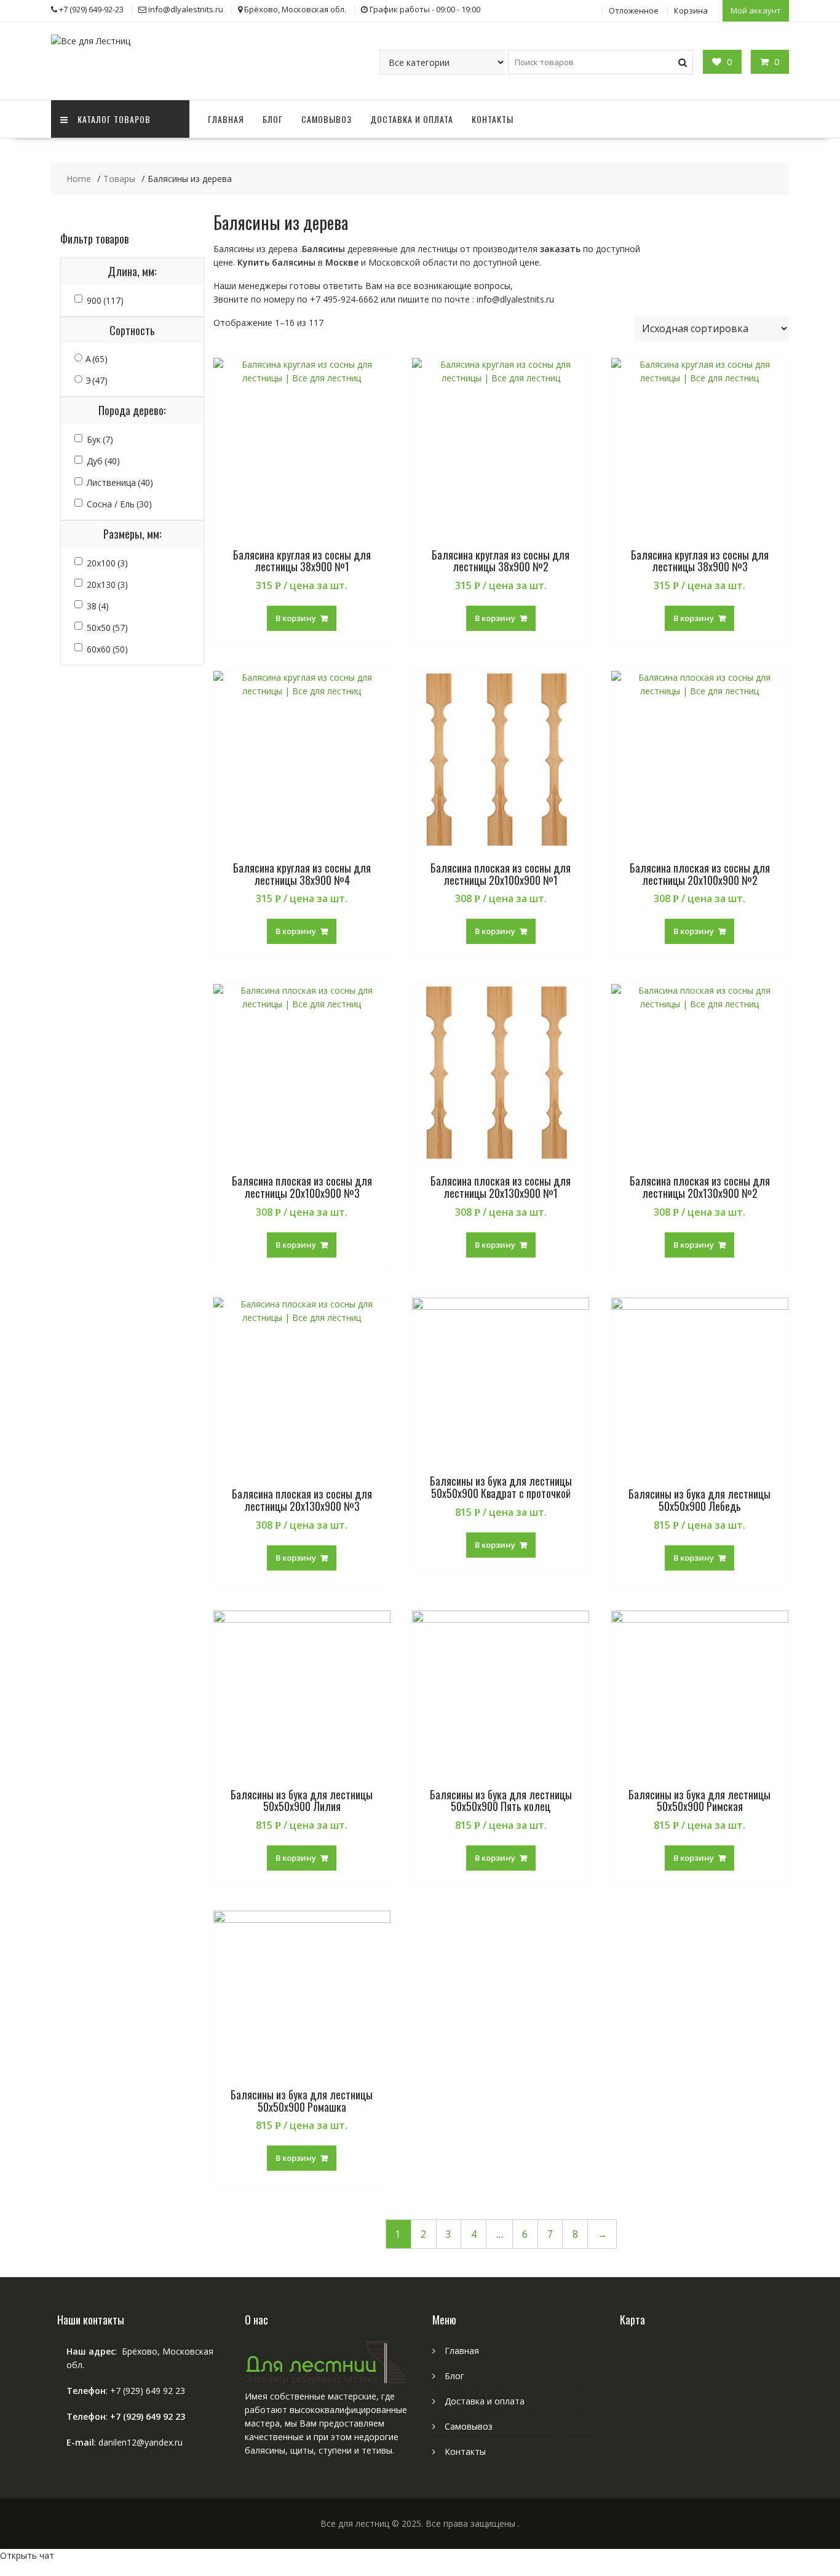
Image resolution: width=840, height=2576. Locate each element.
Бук (100, 439)
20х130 (107, 585)
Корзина (691, 10)
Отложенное (634, 10)
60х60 (107, 649)
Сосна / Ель (119, 504)
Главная (226, 119)
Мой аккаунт (756, 10)
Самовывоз (327, 119)
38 (98, 606)
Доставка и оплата (412, 119)
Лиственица (120, 482)
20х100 (107, 563)
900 (105, 300)
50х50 (107, 628)
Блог (273, 119)
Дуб (103, 461)
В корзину (296, 618)
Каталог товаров (114, 119)
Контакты (493, 119)
